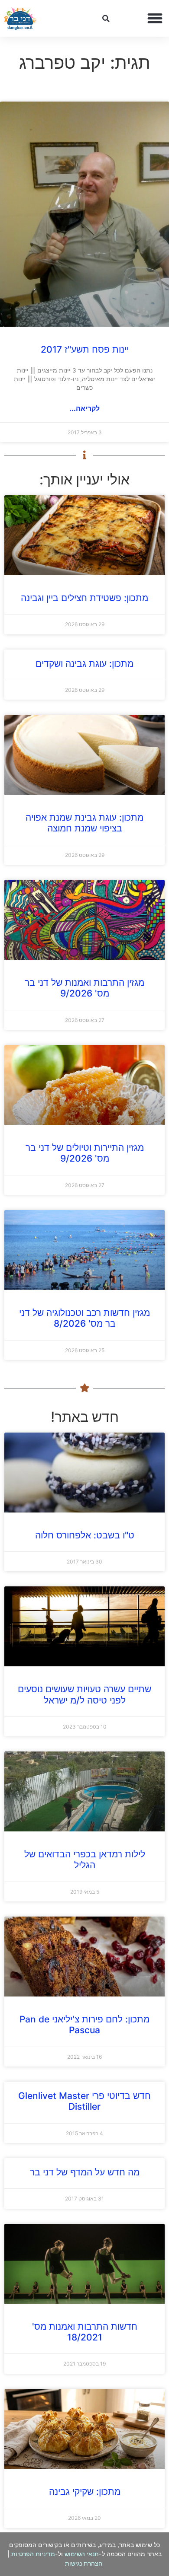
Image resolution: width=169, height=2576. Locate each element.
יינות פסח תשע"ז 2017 (85, 349)
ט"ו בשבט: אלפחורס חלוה (85, 1535)
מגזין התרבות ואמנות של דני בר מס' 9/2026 (84, 988)
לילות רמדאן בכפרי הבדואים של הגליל (85, 1860)
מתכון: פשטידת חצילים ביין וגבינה (84, 598)
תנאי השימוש (82, 2554)
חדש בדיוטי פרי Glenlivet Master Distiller (84, 2101)
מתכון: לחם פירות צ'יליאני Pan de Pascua (84, 2025)
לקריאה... (84, 408)
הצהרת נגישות (84, 2563)
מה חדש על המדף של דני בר (85, 2172)
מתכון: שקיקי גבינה (85, 2492)
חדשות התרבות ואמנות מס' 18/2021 (85, 2332)
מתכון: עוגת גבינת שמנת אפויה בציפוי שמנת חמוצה (84, 823)
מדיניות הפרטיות (33, 2554)
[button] (155, 19)
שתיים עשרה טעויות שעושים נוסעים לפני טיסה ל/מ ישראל (84, 1694)
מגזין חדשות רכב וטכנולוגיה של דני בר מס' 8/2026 (84, 1318)
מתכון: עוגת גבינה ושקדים (84, 664)
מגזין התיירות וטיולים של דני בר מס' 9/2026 (85, 1153)
